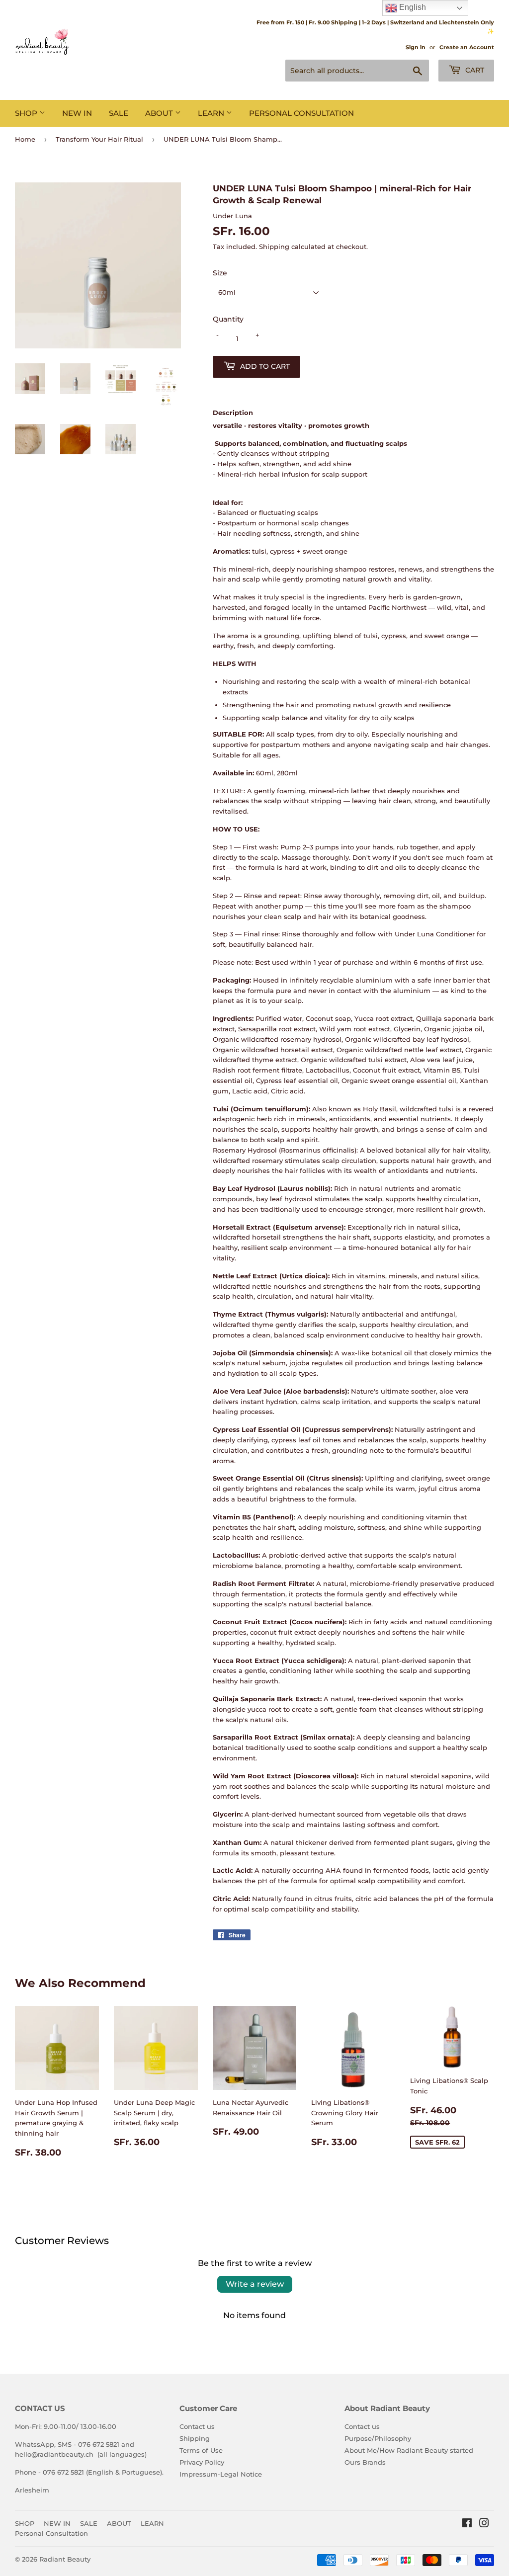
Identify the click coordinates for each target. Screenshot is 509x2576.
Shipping (274, 247)
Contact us (197, 2426)
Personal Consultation (301, 113)
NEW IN (77, 113)
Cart (474, 70)
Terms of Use (201, 2450)
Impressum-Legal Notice (221, 2474)
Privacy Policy (202, 2462)
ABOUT (160, 113)
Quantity (228, 319)
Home (25, 139)
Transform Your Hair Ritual (99, 139)
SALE (119, 113)
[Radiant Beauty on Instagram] (484, 2524)
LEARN (212, 113)
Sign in (416, 47)
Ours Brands (365, 2462)
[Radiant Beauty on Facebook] (467, 2524)
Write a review (255, 2284)
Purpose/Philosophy (378, 2438)
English (412, 7)
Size (220, 273)
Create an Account (467, 47)
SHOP (27, 113)
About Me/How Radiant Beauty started (409, 2450)
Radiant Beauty (65, 2559)
